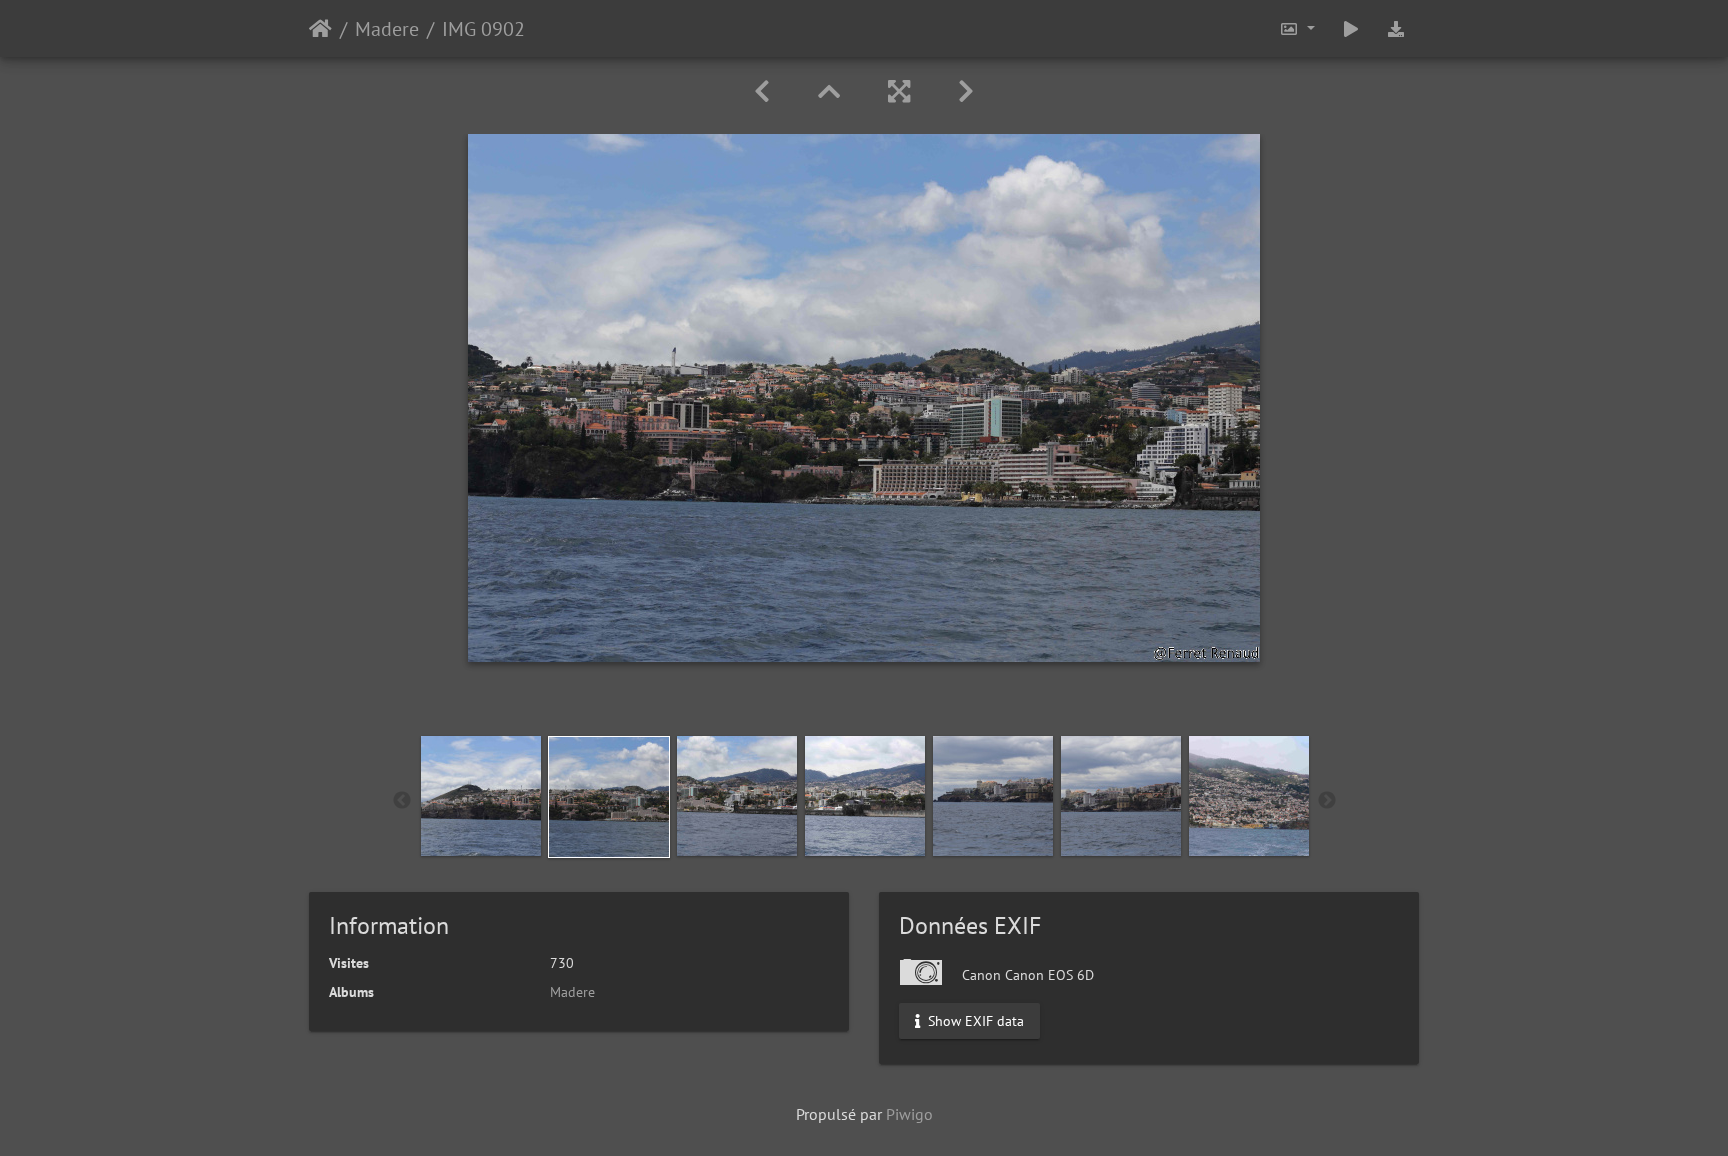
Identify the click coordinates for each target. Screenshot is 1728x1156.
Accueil (320, 29)
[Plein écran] (899, 91)
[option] (481, 796)
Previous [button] (402, 801)
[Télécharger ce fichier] (1396, 28)
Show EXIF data (974, 1021)
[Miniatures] (829, 91)
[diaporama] (1351, 28)
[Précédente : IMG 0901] (762, 91)
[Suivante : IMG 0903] (966, 91)
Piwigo (909, 1114)
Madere (387, 29)
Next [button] (1327, 801)
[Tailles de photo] (1297, 28)
